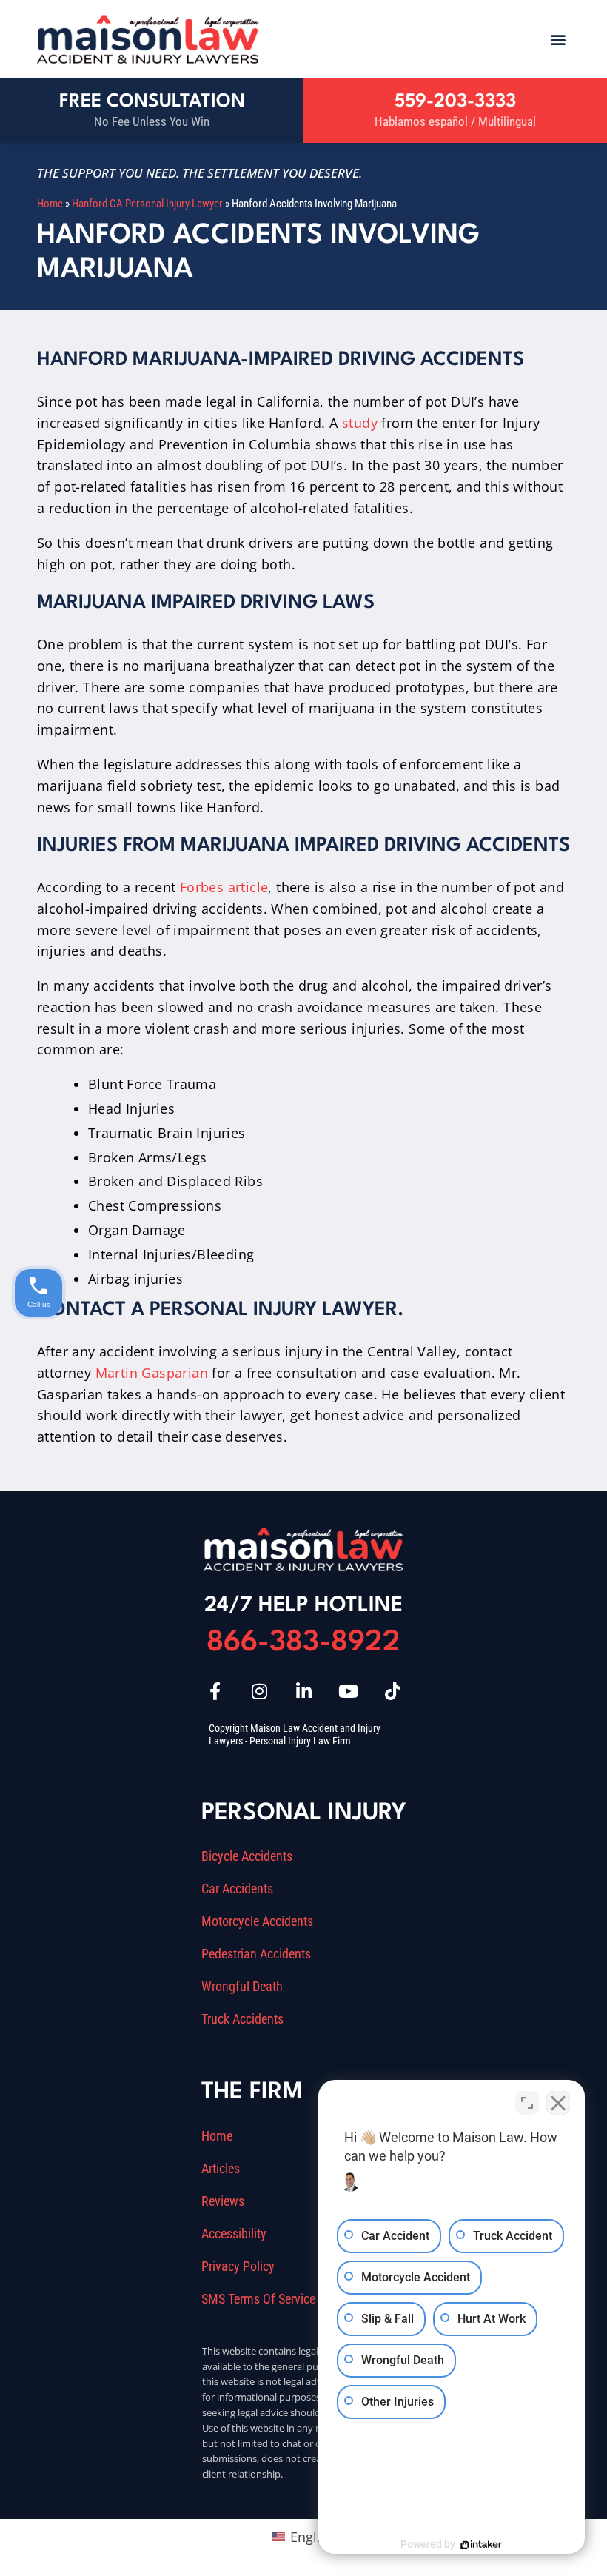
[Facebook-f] (215, 1691)
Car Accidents (237, 1889)
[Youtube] (348, 1691)
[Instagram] (259, 1691)
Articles (221, 2169)
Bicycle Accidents (247, 1856)
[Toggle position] (527, 2103)
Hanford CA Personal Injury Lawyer (147, 204)
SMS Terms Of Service (258, 2299)
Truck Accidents (242, 2019)
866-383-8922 (303, 1643)
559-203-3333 (455, 102)
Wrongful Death (242, 1987)
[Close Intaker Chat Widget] (558, 2103)
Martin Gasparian (152, 1373)
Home (50, 204)
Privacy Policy (238, 2266)
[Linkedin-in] (303, 1691)
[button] (558, 39)
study (360, 423)
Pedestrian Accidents (256, 1954)
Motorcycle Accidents (257, 1921)
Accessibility (234, 2234)
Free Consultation (152, 102)
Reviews (223, 2201)
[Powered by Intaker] (481, 2545)
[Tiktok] (392, 1691)
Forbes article (224, 887)
